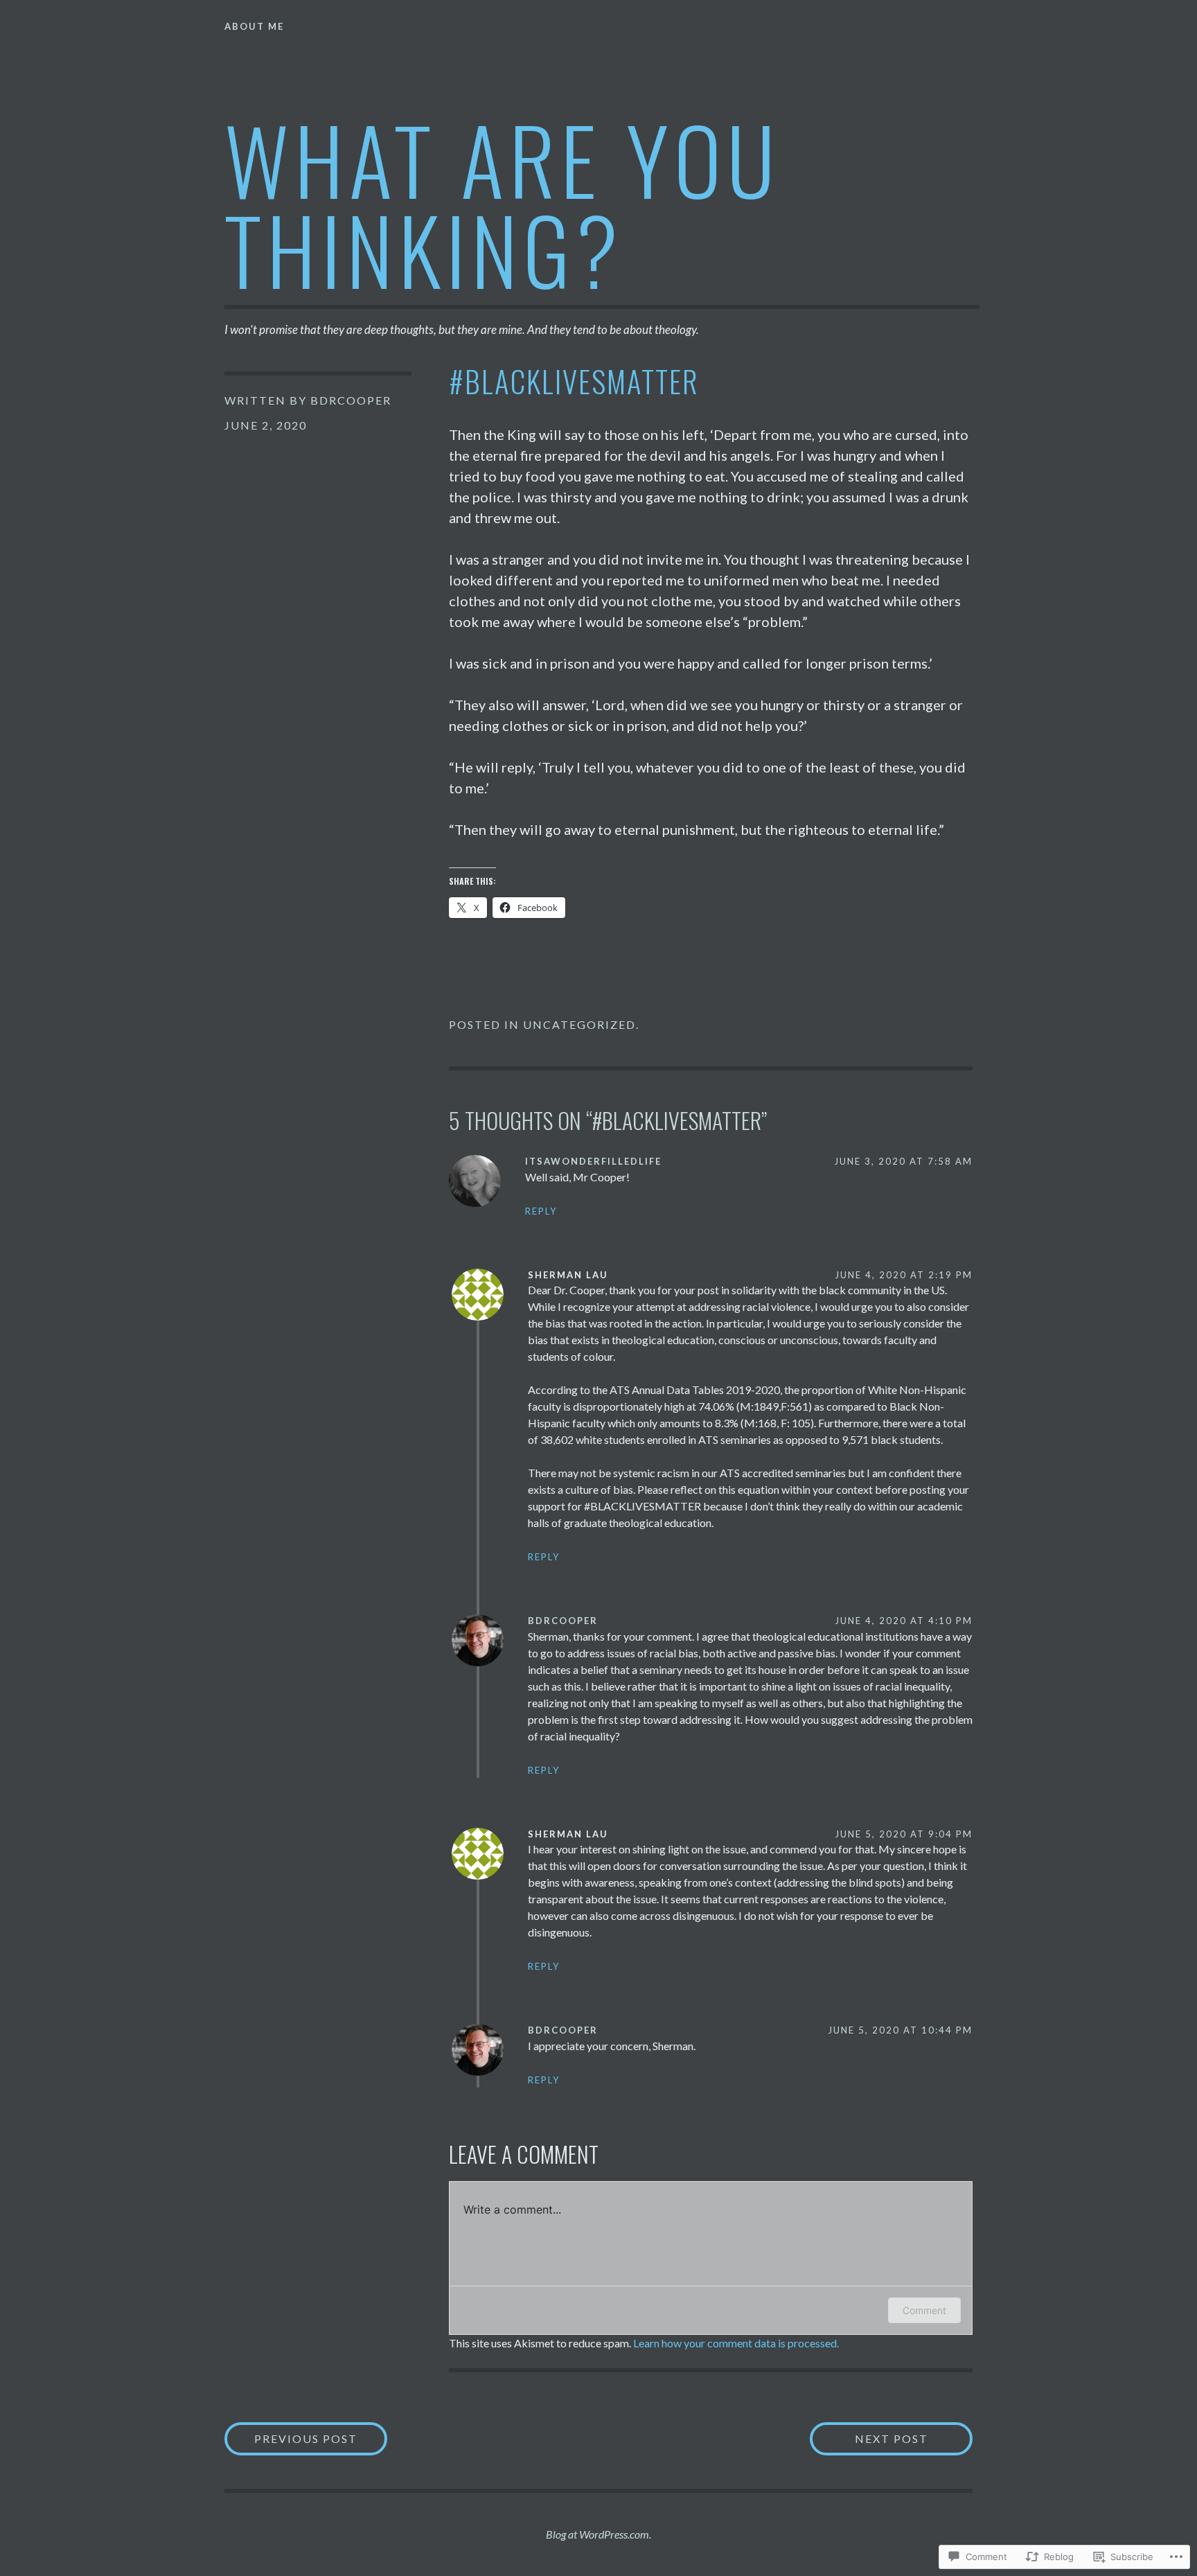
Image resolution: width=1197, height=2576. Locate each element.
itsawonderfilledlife (593, 1161)
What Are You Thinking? (503, 203)
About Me (254, 26)
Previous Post (291, 2438)
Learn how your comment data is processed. (736, 2343)
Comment (924, 2310)
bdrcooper (351, 400)
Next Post (869, 2438)
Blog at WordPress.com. (598, 2534)
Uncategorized (579, 1024)
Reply (541, 1211)
